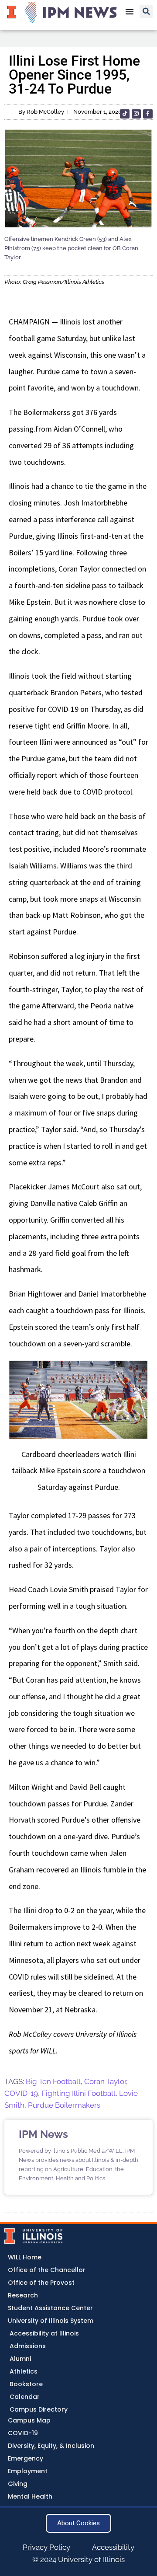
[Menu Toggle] (130, 11)
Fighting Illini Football (78, 2093)
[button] (146, 11)
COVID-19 (21, 2093)
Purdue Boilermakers (64, 2105)
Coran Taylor (105, 2081)
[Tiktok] (125, 114)
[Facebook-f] (148, 114)
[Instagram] (137, 114)
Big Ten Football (53, 2081)
